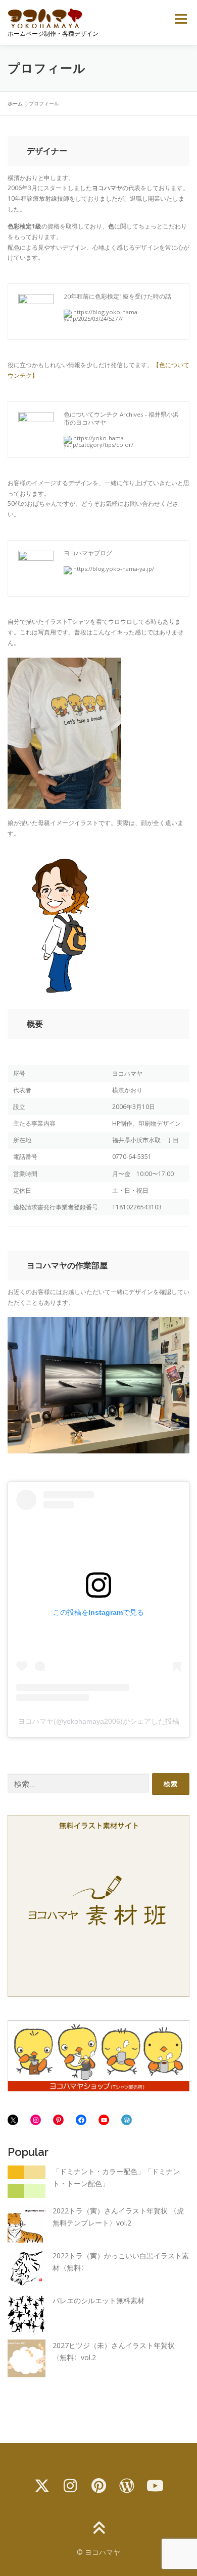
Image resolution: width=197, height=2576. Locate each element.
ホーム (15, 103)
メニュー (181, 19)
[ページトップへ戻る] (99, 2528)
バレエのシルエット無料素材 (98, 2300)
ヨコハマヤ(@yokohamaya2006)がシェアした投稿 (99, 1721)
